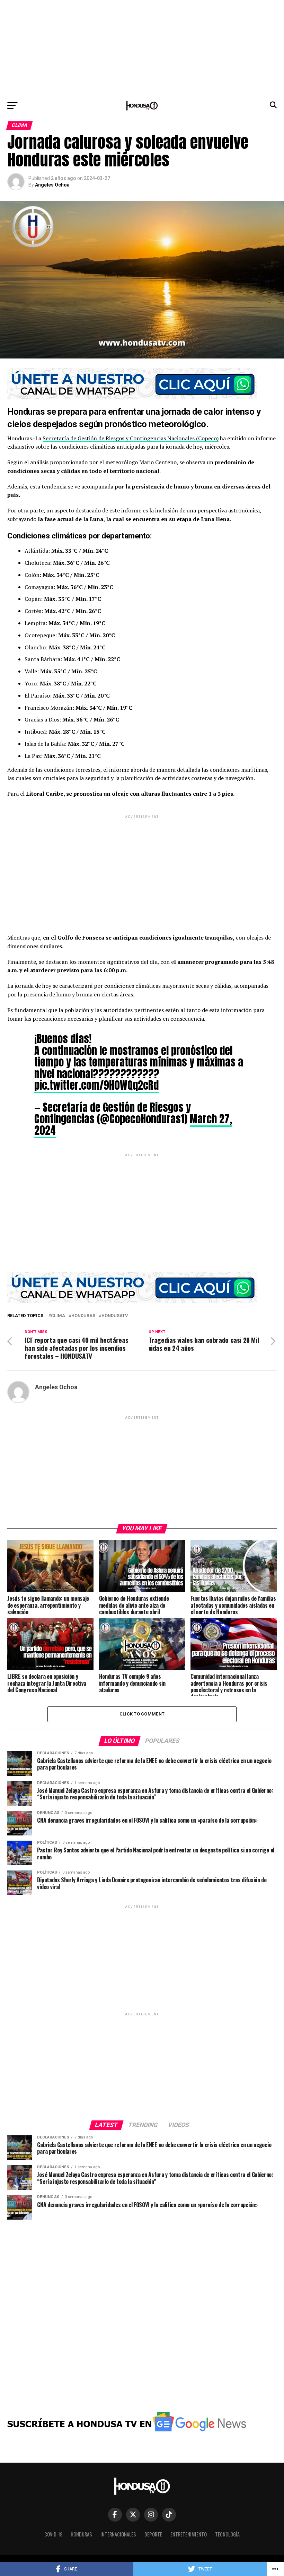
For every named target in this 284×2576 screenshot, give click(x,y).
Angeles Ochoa (52, 185)
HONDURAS (83, 1316)
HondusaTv (115, 1316)
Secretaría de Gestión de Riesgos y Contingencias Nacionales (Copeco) (131, 438)
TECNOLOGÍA (227, 2534)
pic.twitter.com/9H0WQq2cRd (96, 1085)
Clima (58, 1316)
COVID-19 (53, 2534)
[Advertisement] (142, 49)
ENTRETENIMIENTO (189, 2534)
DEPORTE (153, 2534)
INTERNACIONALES (118, 2534)
